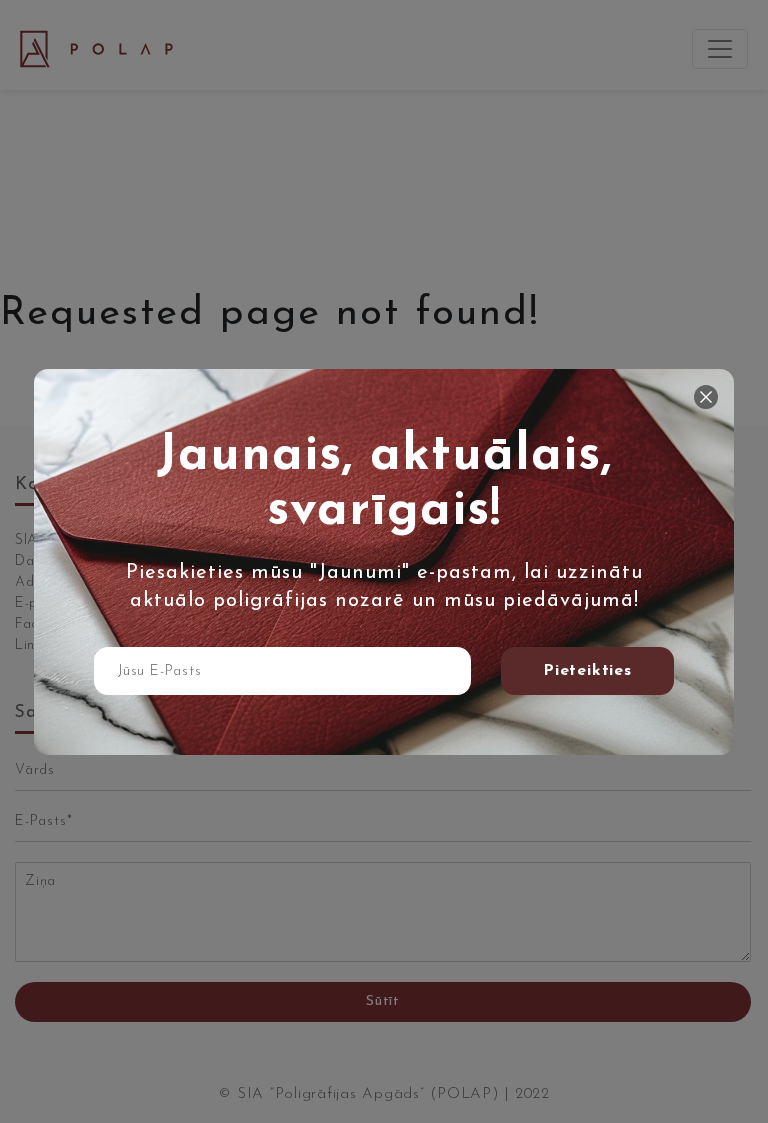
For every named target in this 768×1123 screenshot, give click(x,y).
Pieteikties (587, 671)
